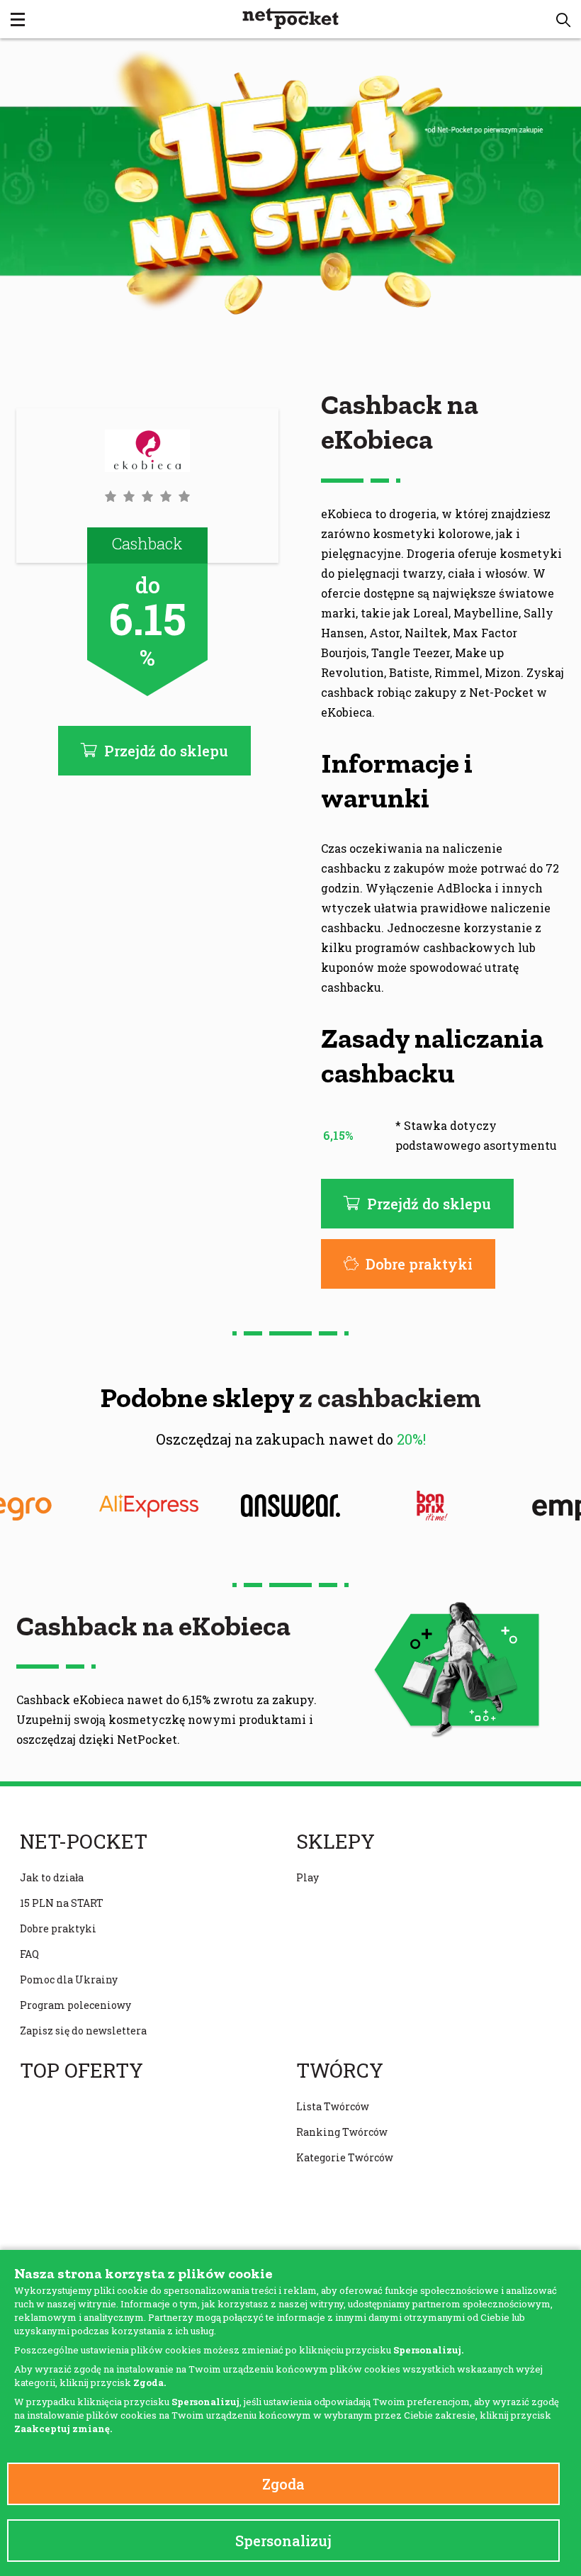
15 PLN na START (62, 1903)
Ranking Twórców (342, 2132)
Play (308, 1877)
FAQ (29, 1954)
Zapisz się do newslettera (83, 2031)
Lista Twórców (333, 2106)
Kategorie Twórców (345, 2157)
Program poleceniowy (75, 2005)
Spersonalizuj (283, 2541)
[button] (563, 20)
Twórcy (340, 2071)
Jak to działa (52, 1877)
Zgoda (283, 2484)
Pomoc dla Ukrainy (69, 1979)
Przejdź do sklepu (429, 1204)
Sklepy (335, 1842)
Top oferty (81, 2071)
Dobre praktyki (419, 1264)
